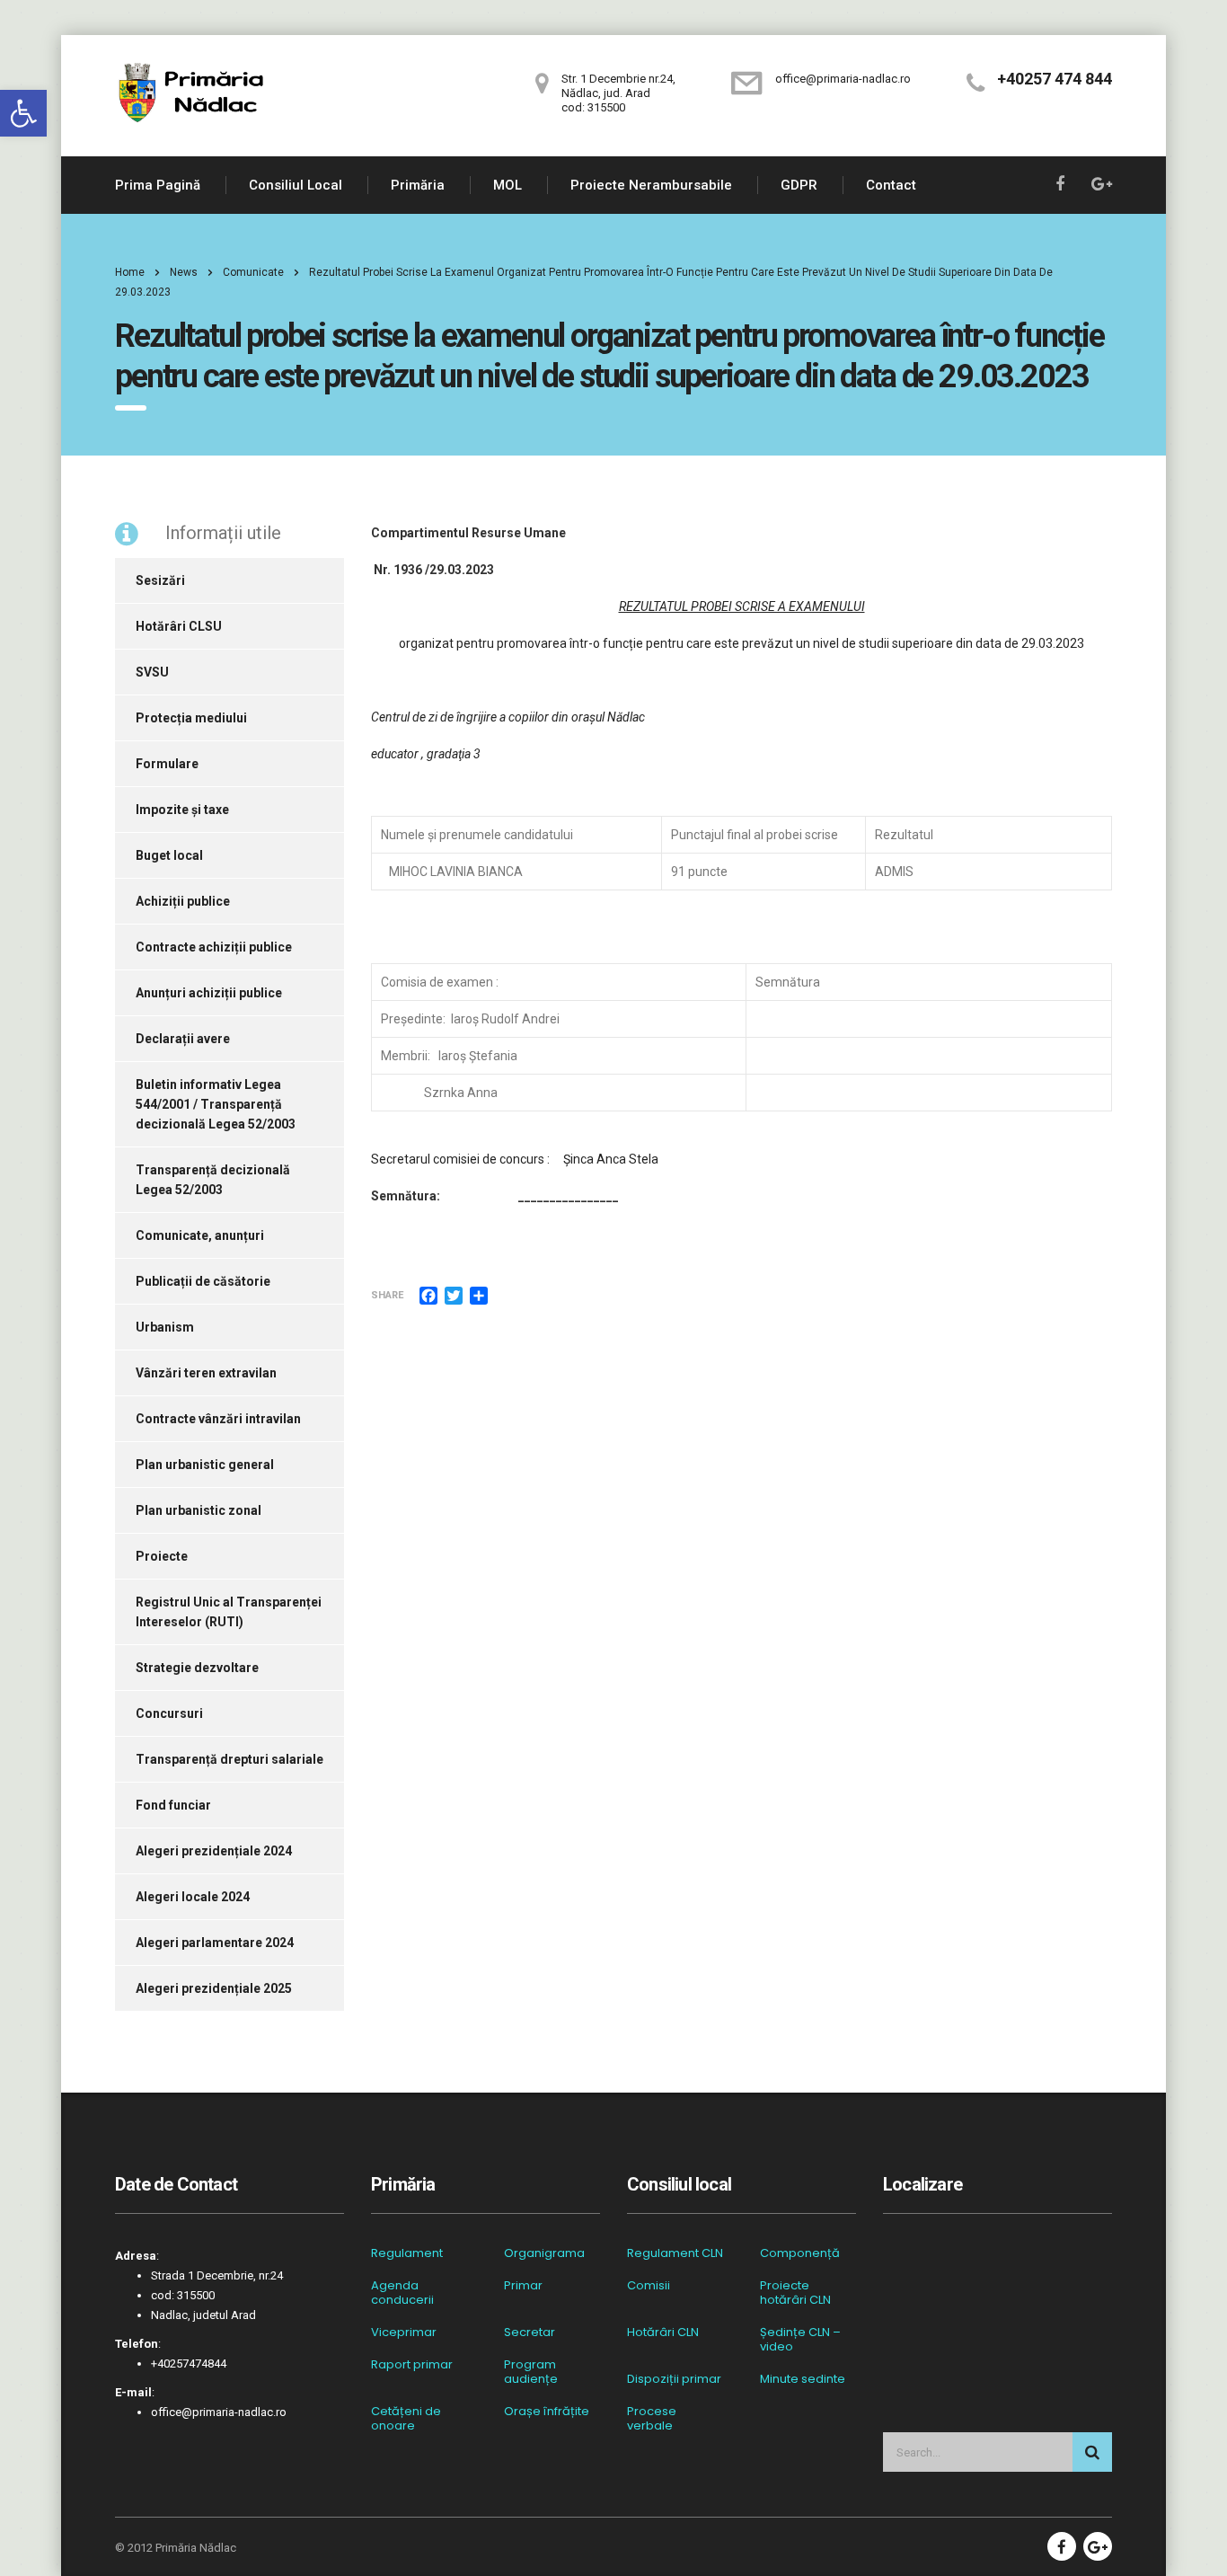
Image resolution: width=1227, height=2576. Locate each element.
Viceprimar (404, 2333)
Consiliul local (296, 185)
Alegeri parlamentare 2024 (215, 1943)
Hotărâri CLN (663, 2333)
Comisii (649, 2286)
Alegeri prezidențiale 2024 (214, 1851)
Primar (523, 2286)
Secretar (530, 2333)
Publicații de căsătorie (203, 1281)
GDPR (799, 185)
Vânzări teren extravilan (206, 1373)
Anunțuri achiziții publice (209, 993)
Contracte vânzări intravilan (218, 1419)
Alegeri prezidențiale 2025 (214, 1988)
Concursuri (169, 1713)
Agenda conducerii (402, 2293)
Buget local (169, 855)
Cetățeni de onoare (406, 2419)
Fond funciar (173, 1805)
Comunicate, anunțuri (200, 1235)
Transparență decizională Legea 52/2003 (213, 1180)
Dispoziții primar (674, 2379)
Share (387, 1295)
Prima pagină (158, 185)
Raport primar (412, 2365)
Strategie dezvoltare (197, 1668)
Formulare (167, 764)
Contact (891, 185)
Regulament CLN (675, 2253)
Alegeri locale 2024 (193, 1897)
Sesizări (160, 580)
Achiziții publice (183, 901)
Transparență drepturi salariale (230, 1759)
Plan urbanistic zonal (199, 1510)
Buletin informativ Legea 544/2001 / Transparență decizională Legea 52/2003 (216, 1104)
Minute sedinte (803, 2379)
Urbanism (165, 1327)
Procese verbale (652, 2419)
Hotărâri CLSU (179, 626)
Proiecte (162, 1556)
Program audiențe (531, 2372)
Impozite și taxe (182, 810)
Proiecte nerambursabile (651, 185)
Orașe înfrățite (547, 2412)
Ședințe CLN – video (800, 2340)
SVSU (152, 672)
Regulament (407, 2253)
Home (130, 272)
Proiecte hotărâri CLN (795, 2293)
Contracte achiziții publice (214, 947)
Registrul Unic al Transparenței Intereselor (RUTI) (229, 1612)
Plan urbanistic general (205, 1465)
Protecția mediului (191, 718)
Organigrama (544, 2253)
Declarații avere (183, 1039)
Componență (800, 2253)
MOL (508, 185)
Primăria (418, 185)
